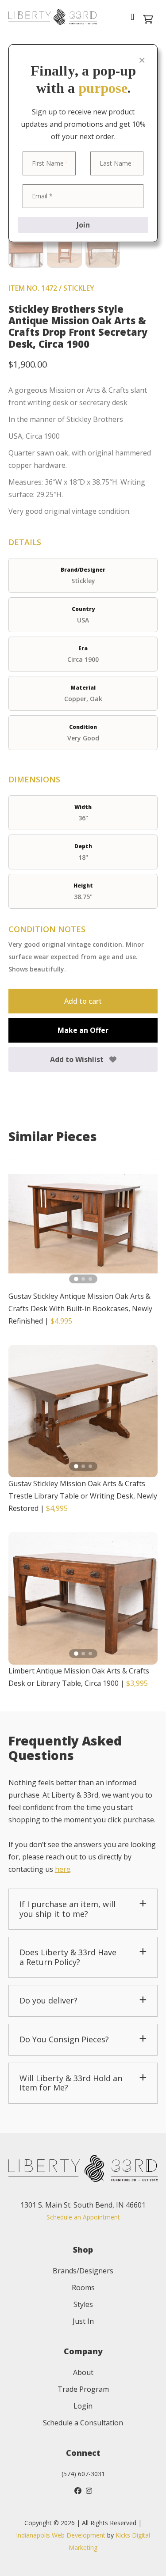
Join (83, 225)
